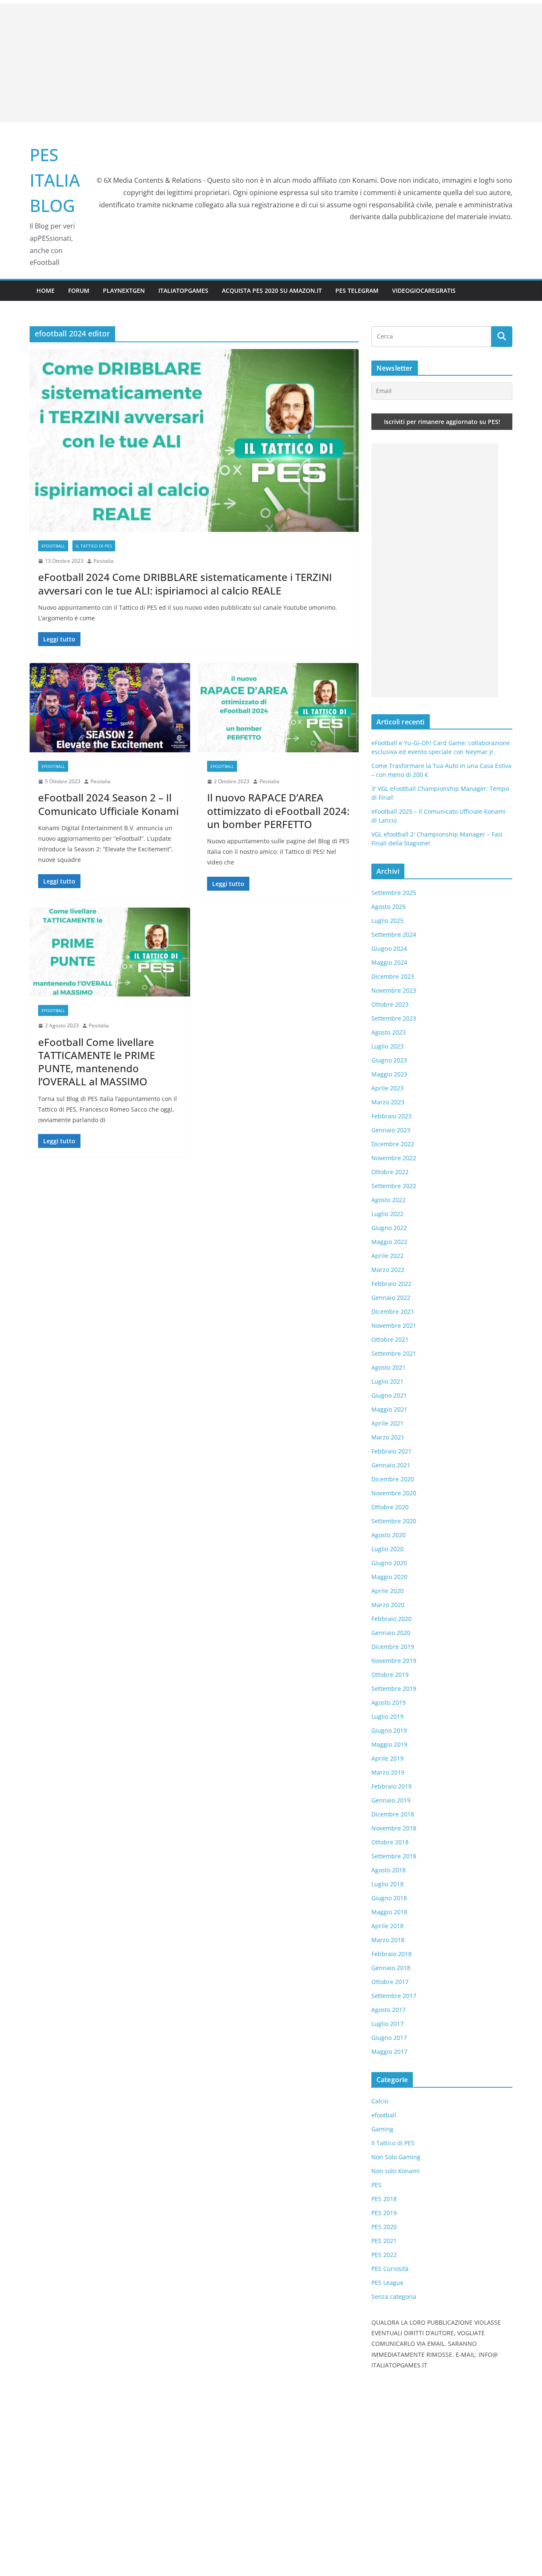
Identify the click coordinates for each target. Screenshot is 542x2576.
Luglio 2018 (387, 1884)
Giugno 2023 (389, 1060)
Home (46, 290)
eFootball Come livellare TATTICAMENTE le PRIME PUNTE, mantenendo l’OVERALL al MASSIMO (97, 1062)
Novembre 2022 (394, 1158)
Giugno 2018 (389, 1898)
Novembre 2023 (394, 990)
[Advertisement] (271, 63)
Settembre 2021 (394, 1353)
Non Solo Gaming (396, 2157)
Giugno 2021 (389, 1395)
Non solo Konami (395, 2171)
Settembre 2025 (394, 893)
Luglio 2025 (387, 921)
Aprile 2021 (387, 1423)
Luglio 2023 (387, 1046)
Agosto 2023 (389, 1032)
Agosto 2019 (389, 1702)
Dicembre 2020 (393, 1479)
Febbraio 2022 (391, 1284)
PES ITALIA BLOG (55, 180)
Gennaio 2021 (391, 1465)
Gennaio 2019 (391, 1800)
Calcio (380, 2101)
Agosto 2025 (389, 907)
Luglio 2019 (387, 1716)
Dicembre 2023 (393, 976)
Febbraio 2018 (391, 1954)
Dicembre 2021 (393, 1311)
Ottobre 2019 (390, 1675)
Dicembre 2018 (393, 1814)
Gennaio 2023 (391, 1130)
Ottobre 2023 (390, 1004)
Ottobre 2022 (390, 1172)
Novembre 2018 (394, 1828)
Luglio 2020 (387, 1549)
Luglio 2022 (387, 1214)
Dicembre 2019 (393, 1647)
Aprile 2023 (387, 1088)
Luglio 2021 (387, 1381)
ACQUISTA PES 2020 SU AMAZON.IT (272, 290)
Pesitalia (104, 561)
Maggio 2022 (389, 1242)
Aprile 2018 (387, 1926)
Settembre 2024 (394, 934)
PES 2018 (384, 2199)
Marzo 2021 (388, 1437)
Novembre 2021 (394, 1325)
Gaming (382, 2129)
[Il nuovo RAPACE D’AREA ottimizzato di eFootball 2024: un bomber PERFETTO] (279, 708)
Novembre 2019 (394, 1661)
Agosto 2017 (389, 2010)
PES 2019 (384, 2213)
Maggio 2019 (389, 1744)
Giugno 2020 (389, 1563)
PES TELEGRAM (357, 290)
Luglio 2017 (387, 2024)
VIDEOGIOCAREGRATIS (424, 290)
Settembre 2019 (394, 1688)
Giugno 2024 (389, 948)
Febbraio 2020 (391, 1619)
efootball (53, 546)
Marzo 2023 (388, 1102)
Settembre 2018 (394, 1856)
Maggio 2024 (389, 962)
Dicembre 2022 (393, 1144)
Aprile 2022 (387, 1256)
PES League (387, 2283)
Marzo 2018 (388, 1940)
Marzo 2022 (388, 1270)
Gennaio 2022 (391, 1298)
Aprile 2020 (387, 1591)
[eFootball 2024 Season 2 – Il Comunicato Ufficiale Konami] (110, 708)
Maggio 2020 (389, 1577)
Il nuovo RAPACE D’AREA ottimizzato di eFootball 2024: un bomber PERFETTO (278, 811)
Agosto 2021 (389, 1367)
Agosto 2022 (389, 1200)
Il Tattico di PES (94, 546)
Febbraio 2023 (391, 1116)
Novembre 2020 (394, 1493)
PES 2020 (384, 2227)
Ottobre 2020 (390, 1507)
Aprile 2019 (387, 1758)
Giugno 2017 (389, 2038)
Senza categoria (394, 2297)
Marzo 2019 (388, 1772)
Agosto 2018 (389, 1870)
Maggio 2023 (389, 1074)
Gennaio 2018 (391, 1968)
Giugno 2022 (389, 1228)
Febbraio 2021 (391, 1451)
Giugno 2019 (389, 1730)
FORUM (79, 290)
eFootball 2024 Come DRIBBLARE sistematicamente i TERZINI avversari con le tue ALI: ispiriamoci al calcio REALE (185, 583)
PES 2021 (384, 2241)
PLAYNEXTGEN (124, 290)
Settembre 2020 (394, 1521)
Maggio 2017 (389, 2052)
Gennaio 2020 (391, 1633)
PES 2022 (384, 2255)
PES (376, 2185)
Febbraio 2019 (391, 1786)
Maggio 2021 (389, 1409)
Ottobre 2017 (390, 1982)
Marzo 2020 (388, 1605)
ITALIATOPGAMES (183, 290)
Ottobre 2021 (390, 1339)
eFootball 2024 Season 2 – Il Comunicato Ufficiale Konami (108, 804)
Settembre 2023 (394, 1018)
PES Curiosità (390, 2269)
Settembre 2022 (394, 1186)
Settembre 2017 (394, 1996)
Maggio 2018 (389, 1912)
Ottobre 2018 (390, 1842)
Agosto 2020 (389, 1535)
